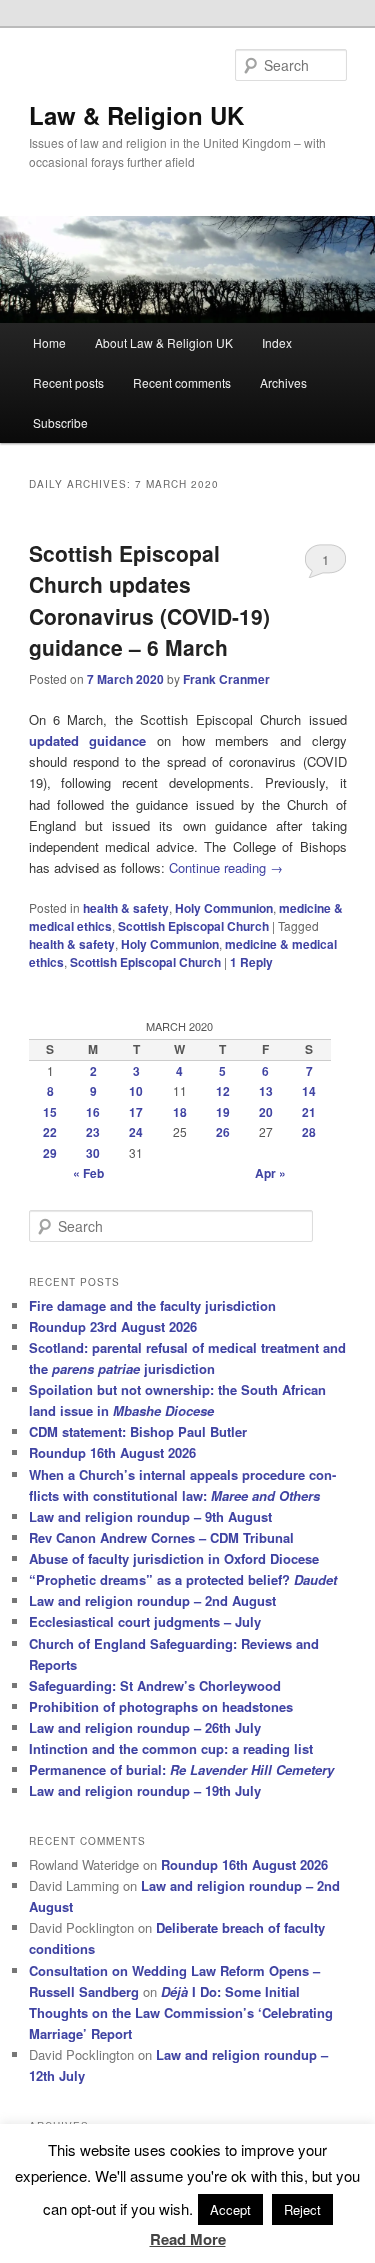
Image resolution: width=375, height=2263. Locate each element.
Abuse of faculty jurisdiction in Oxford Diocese (174, 1558)
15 (50, 1112)
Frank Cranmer (226, 679)
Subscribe (60, 422)
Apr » (270, 1173)
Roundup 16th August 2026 (112, 1452)
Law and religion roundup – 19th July (145, 1790)
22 (50, 1132)
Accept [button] (230, 2209)
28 (309, 1132)
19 (223, 1112)
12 (223, 1091)
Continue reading (226, 867)
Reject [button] (302, 2209)
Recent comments (182, 382)
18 (180, 1112)
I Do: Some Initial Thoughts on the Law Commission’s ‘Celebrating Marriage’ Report (181, 2012)
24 (136, 1132)
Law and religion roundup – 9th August (150, 1516)
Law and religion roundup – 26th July (145, 1727)
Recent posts (68, 382)
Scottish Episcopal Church (193, 926)
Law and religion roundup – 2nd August (152, 1600)
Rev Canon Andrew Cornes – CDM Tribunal (161, 1537)
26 (223, 1132)
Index (277, 342)
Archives (283, 382)
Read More (188, 2239)
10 (136, 1091)
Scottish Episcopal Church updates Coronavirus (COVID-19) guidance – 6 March (149, 600)
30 (93, 1153)
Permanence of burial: (181, 1769)
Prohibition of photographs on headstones (161, 1706)
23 (93, 1132)
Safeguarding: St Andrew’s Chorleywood (155, 1685)
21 (309, 1112)
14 (309, 1091)
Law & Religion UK (136, 115)
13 (266, 1091)
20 (266, 1112)
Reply (251, 962)
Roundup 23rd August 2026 (113, 1326)
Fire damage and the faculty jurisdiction (152, 1305)
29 (50, 1153)
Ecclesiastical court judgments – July (145, 1621)
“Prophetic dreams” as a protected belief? (183, 1579)
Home (49, 342)
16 (93, 1112)
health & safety (126, 908)
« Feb (88, 1173)
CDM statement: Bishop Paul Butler (138, 1431)
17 (136, 1112)
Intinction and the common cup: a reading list (171, 1748)
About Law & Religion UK (164, 342)
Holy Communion (224, 908)
